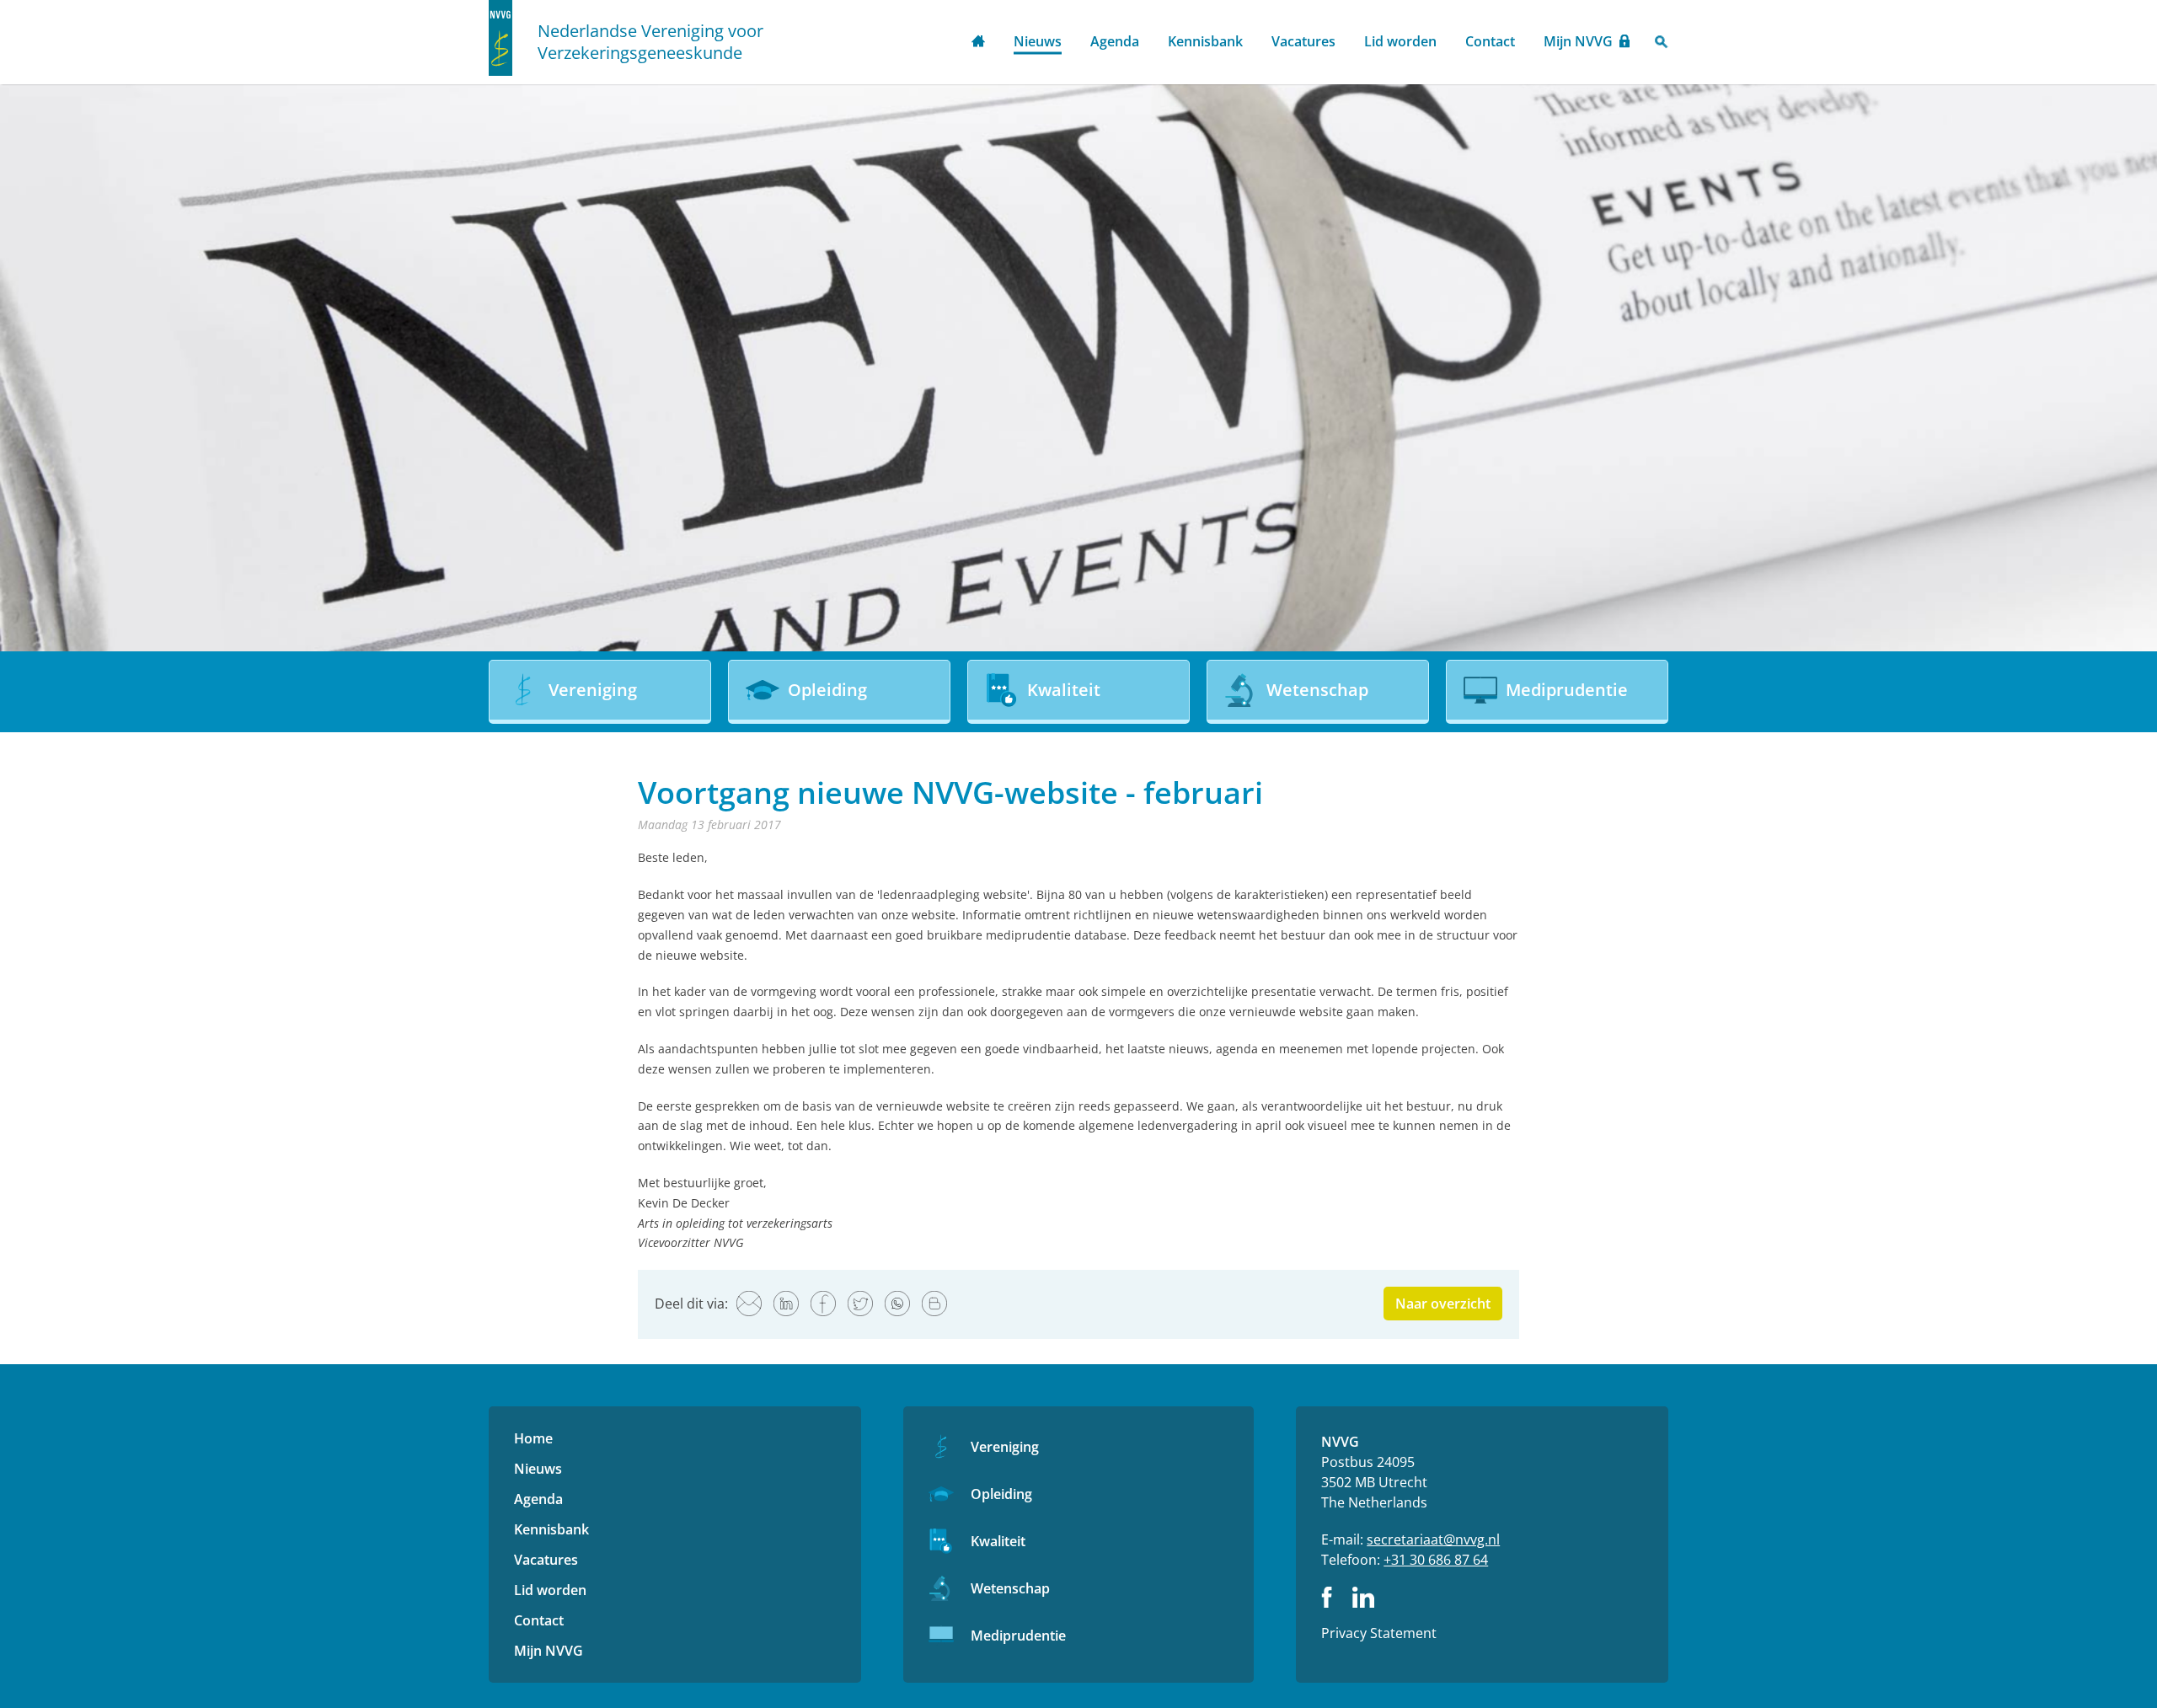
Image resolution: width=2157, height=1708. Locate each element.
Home (978, 43)
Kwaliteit (998, 1541)
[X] (860, 1304)
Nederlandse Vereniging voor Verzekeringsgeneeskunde (650, 42)
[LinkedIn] (786, 1304)
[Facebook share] (823, 1304)
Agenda (1115, 41)
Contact (1490, 41)
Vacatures (1303, 41)
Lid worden (1400, 41)
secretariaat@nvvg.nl (1433, 1539)
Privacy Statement (1379, 1633)
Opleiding (1001, 1494)
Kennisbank (1205, 41)
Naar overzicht (1443, 1304)
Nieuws (1038, 41)
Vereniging (1005, 1447)
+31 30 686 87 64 (1436, 1560)
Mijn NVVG (1578, 41)
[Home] (500, 38)
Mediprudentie (1018, 1636)
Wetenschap (1010, 1588)
